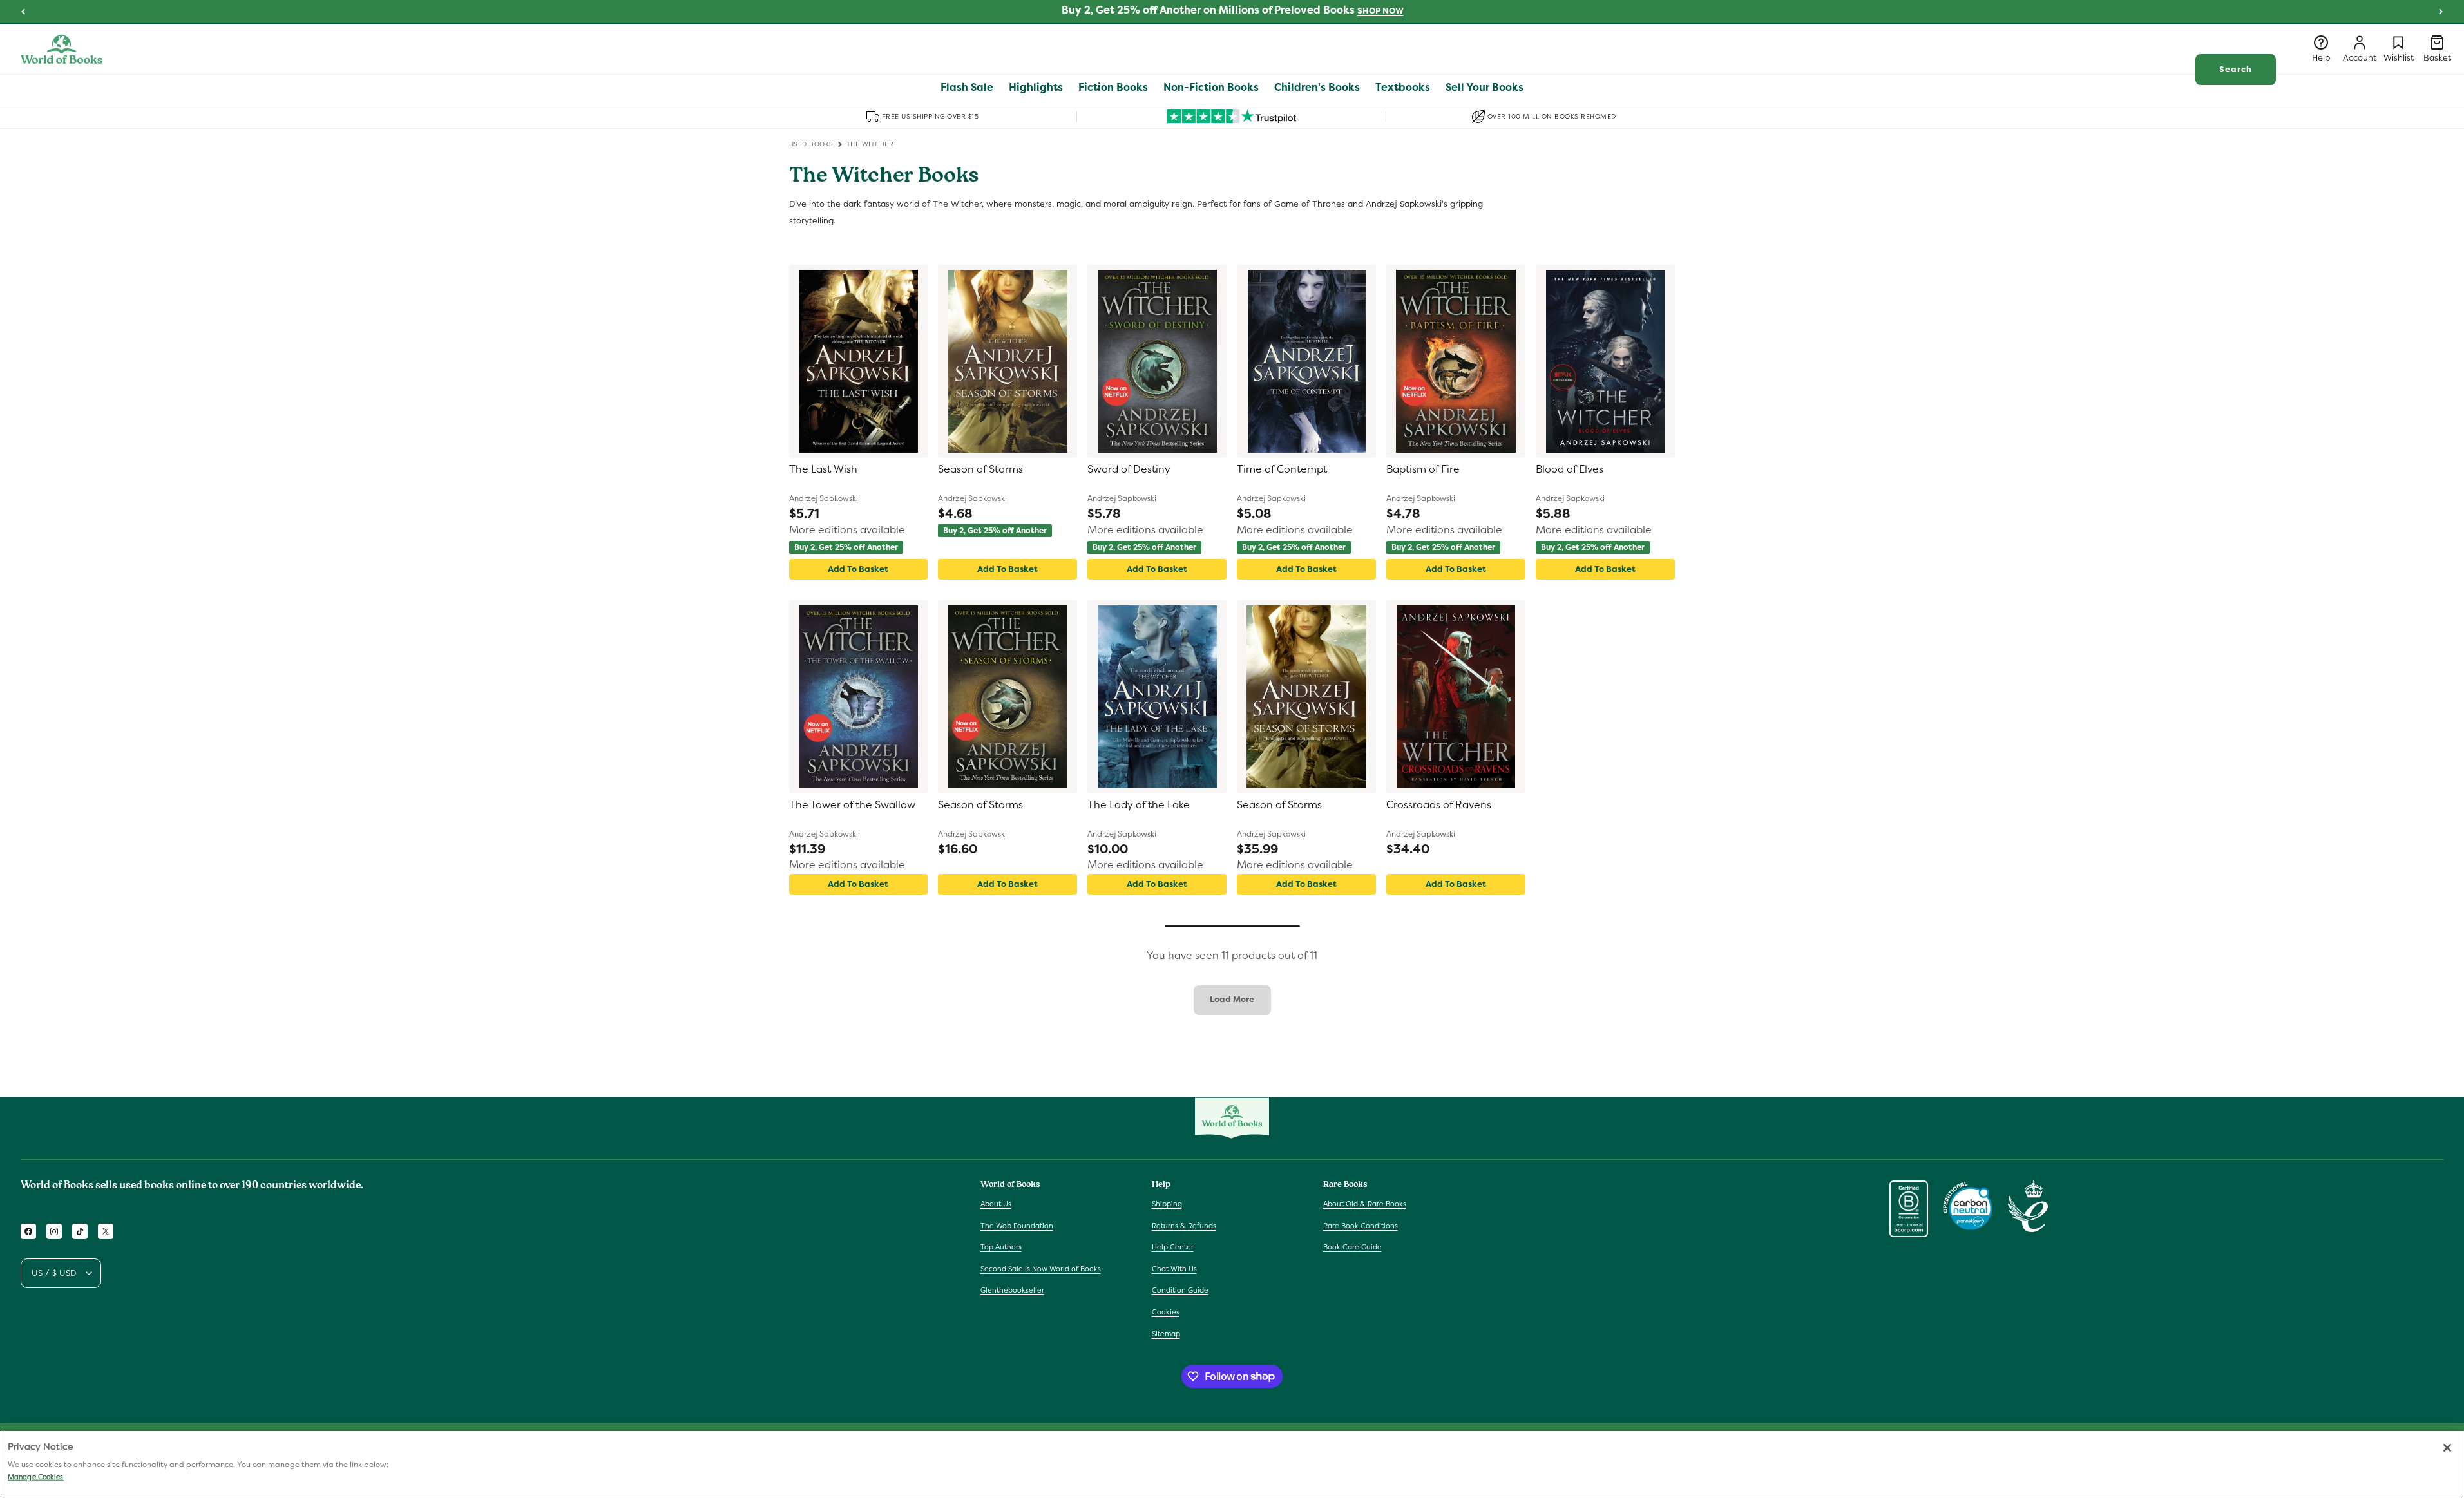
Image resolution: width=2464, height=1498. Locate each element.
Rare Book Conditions (1361, 1226)
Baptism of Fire (1423, 469)
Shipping (1167, 1204)
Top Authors (1001, 1247)
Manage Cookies (35, 1477)
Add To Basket (858, 569)
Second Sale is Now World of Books (1041, 1269)
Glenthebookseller (1012, 1291)
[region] (1232, 1465)
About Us (996, 1204)
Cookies (1166, 1312)
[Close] (2447, 1448)
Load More (1232, 999)
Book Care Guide (1352, 1247)
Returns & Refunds (1184, 1226)
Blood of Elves (1570, 469)
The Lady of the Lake (1139, 805)
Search (2236, 69)
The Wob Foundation (1017, 1226)
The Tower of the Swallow (852, 805)
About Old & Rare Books (1365, 1204)
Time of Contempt (1282, 469)
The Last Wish (823, 469)
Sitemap (1166, 1334)
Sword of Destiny (1129, 469)
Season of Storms (980, 469)
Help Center (1173, 1247)
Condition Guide (1180, 1291)
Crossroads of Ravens (1439, 805)
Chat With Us (1174, 1269)
